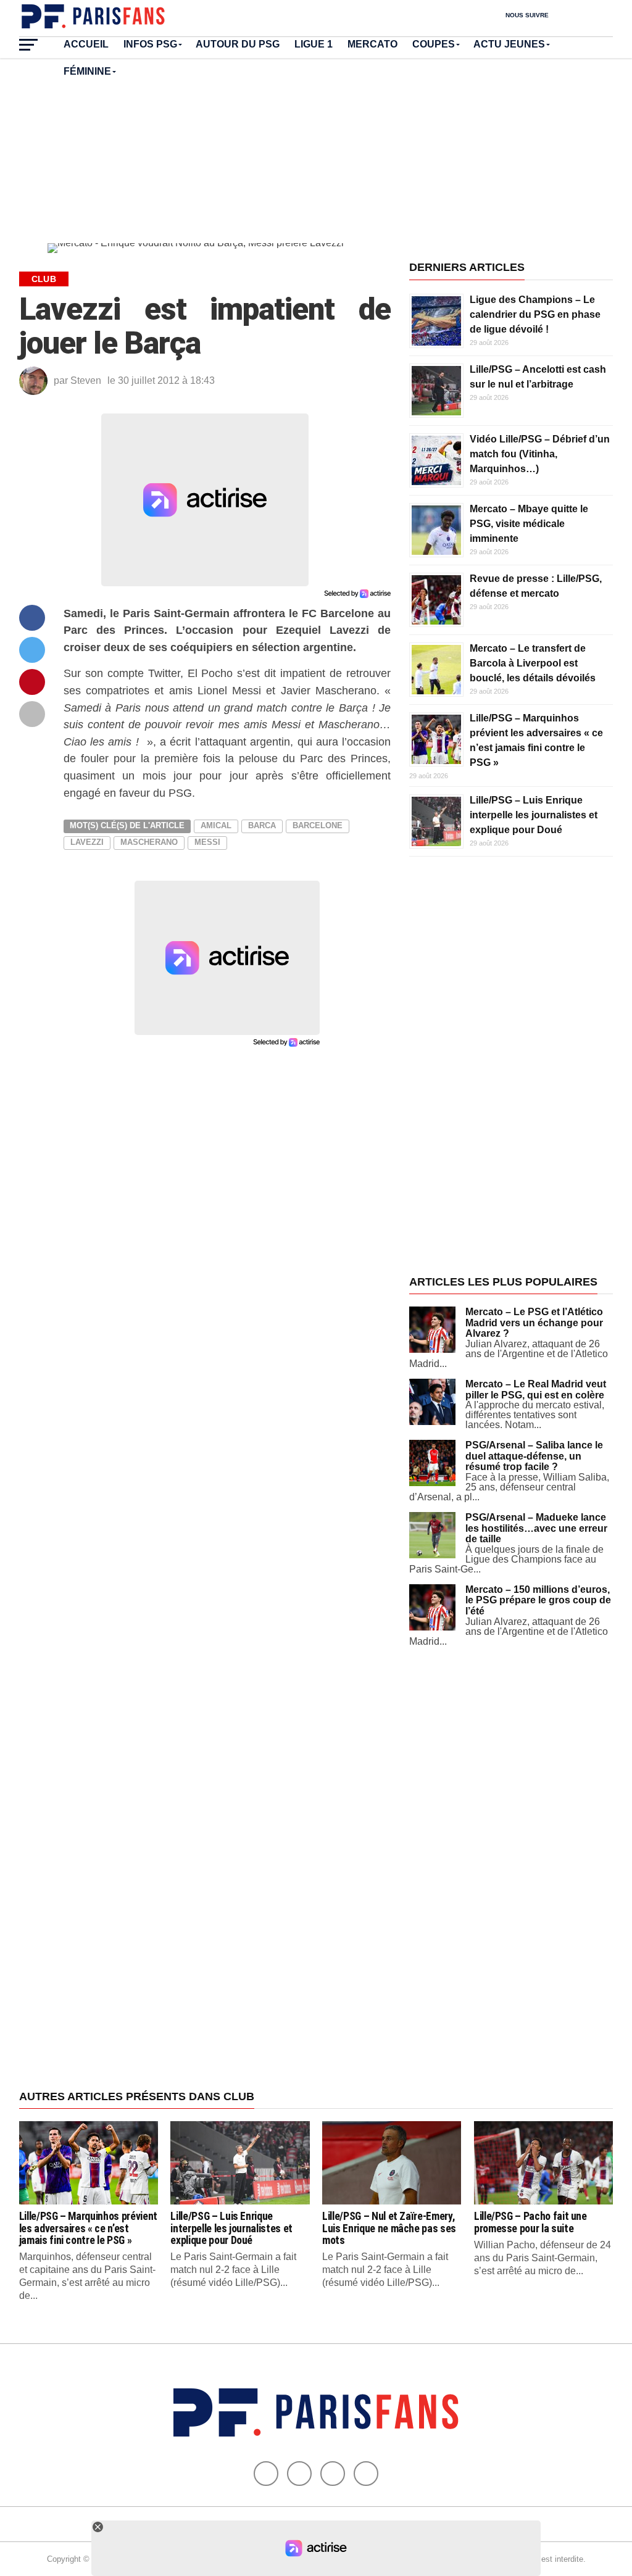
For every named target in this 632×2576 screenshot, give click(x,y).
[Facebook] (266, 2474)
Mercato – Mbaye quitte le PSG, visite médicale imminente (529, 524)
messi (207, 842)
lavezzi (87, 842)
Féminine (87, 71)
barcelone (318, 825)
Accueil (86, 44)
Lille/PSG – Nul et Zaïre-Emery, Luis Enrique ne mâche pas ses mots (389, 2228)
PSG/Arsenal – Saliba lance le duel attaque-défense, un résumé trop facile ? (534, 1456)
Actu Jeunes (509, 44)
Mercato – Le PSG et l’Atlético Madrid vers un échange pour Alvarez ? (534, 1323)
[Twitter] (299, 2474)
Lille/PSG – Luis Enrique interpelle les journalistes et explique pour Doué (534, 815)
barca (262, 825)
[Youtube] (333, 2474)
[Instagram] (366, 2474)
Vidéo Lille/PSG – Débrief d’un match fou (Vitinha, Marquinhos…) (540, 454)
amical (216, 825)
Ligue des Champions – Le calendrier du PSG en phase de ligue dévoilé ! (535, 314)
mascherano (149, 842)
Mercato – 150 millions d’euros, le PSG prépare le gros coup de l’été (538, 1600)
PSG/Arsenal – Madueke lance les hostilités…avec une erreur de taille (536, 1528)
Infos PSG (150, 44)
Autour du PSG (238, 44)
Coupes (434, 44)
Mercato (372, 44)
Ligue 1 (314, 44)
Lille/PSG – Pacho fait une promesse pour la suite (530, 2222)
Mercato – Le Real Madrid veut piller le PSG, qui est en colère (536, 1390)
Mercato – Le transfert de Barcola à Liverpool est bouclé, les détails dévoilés (533, 663)
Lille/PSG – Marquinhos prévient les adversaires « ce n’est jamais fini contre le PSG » (88, 2228)
